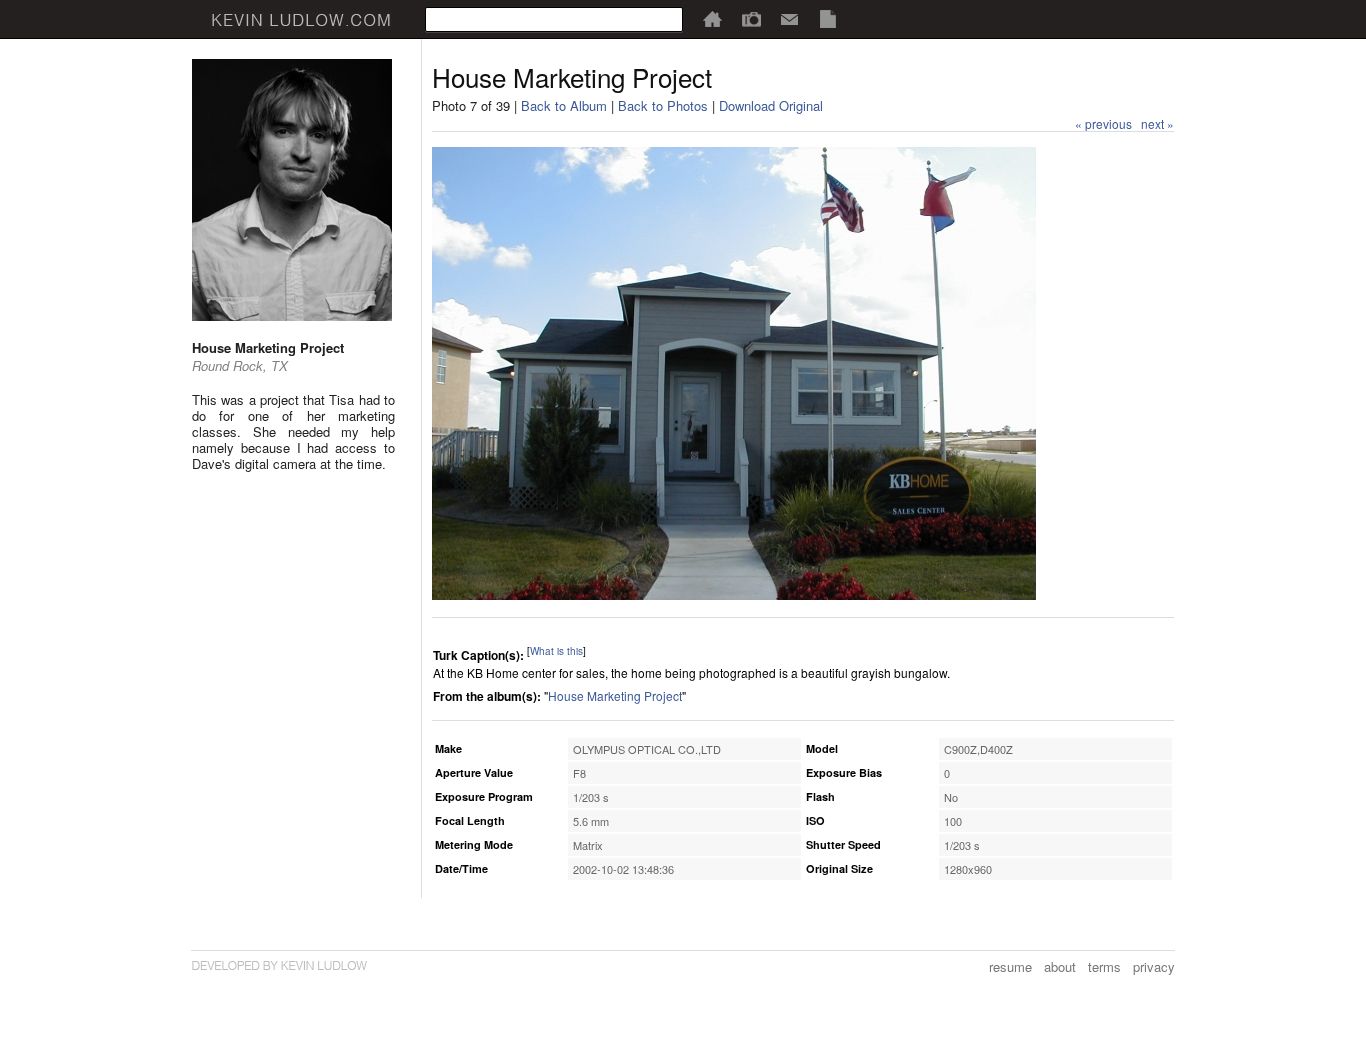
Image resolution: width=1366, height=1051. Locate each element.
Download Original (771, 105)
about (1060, 966)
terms (1104, 966)
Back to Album (564, 105)
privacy (1154, 966)
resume (1010, 966)
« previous (1103, 123)
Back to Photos (663, 105)
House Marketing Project (615, 695)
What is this (556, 651)
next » (1157, 123)
